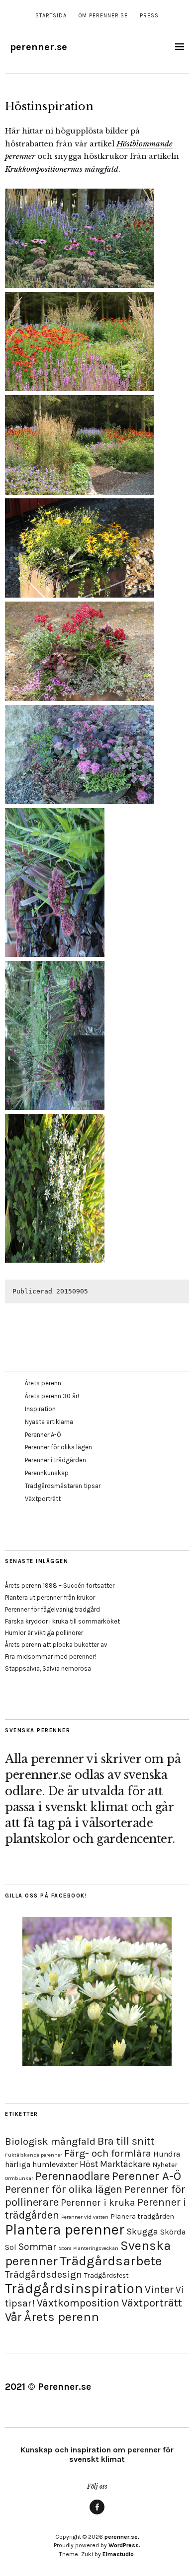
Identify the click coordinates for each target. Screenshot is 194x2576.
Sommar (38, 2247)
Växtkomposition (78, 2303)
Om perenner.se (103, 16)
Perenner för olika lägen (58, 1447)
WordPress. (124, 2545)
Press (149, 16)
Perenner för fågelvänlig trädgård (52, 1609)
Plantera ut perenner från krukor (50, 1597)
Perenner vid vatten (85, 2217)
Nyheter (165, 2165)
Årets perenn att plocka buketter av (56, 1645)
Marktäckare (125, 2164)
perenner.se (39, 47)
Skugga (142, 2232)
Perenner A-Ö (43, 1435)
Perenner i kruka (98, 2203)
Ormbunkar (19, 2178)
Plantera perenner (65, 2230)
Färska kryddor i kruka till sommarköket (62, 1621)
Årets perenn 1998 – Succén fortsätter (60, 1586)
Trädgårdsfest (106, 2275)
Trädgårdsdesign (44, 2274)
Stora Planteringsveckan (89, 2248)
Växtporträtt (43, 1499)
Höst (89, 2164)
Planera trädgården (142, 2216)
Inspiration (40, 1409)
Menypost (97, 2514)
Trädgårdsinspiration (74, 2288)
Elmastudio (118, 2554)
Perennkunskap (47, 1473)
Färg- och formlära (108, 2153)
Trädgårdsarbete (111, 2261)
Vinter (159, 2289)
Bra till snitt (126, 2141)
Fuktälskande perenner (34, 2155)
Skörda (173, 2232)
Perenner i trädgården (55, 1460)
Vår (13, 2317)
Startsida (51, 16)
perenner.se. (122, 2537)
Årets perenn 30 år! (52, 1396)
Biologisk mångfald (50, 2141)
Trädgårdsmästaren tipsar (63, 1486)
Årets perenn (43, 1383)
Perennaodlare (73, 2176)
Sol (11, 2247)
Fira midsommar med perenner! (50, 1657)
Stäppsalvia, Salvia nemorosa (48, 1668)
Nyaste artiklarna (49, 1422)
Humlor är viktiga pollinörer (44, 1633)
